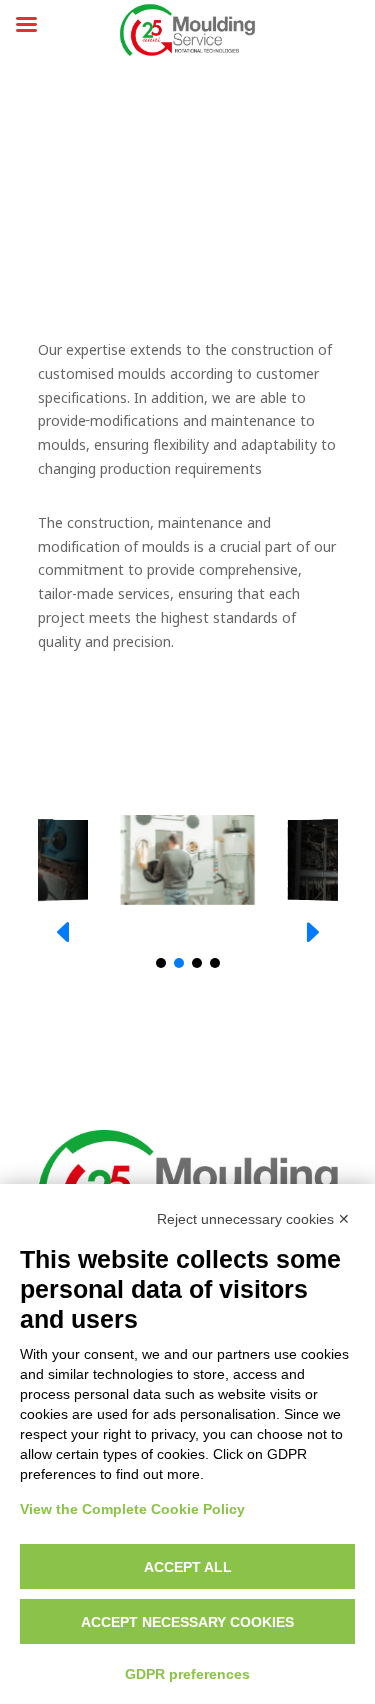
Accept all (188, 1567)
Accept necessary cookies (187, 1622)
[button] (311, 931)
